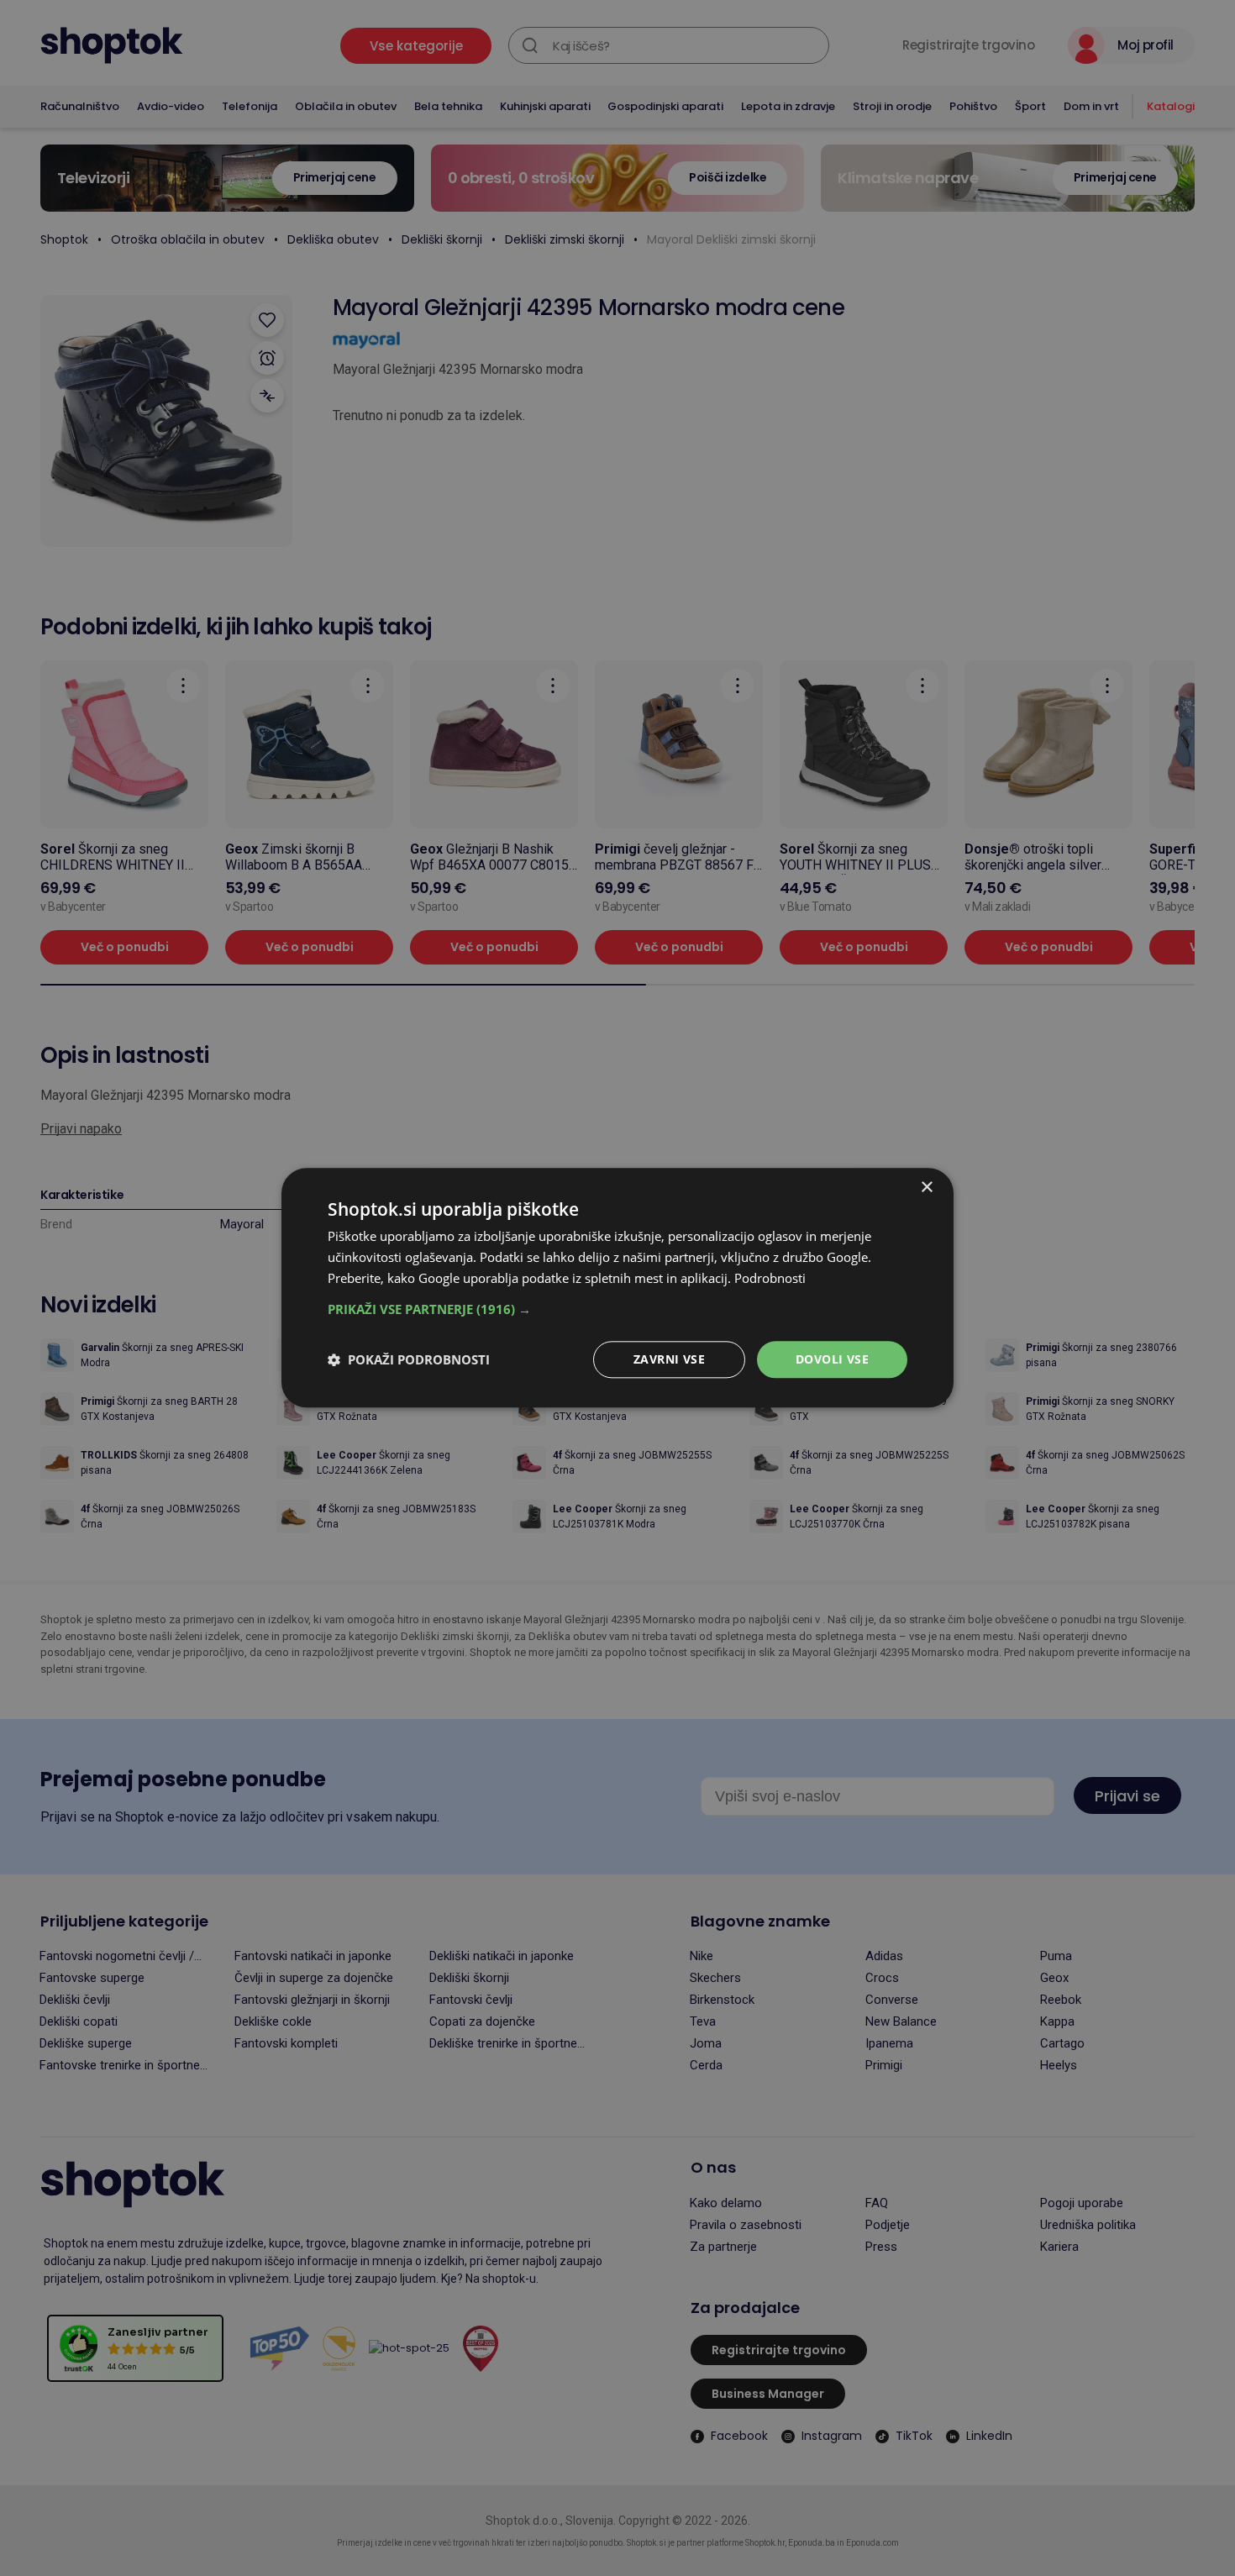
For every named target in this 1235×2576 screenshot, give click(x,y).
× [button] (926, 1188)
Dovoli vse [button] (832, 1359)
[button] (617, 1309)
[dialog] (617, 1288)
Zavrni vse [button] (669, 1359)
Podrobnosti (770, 1278)
